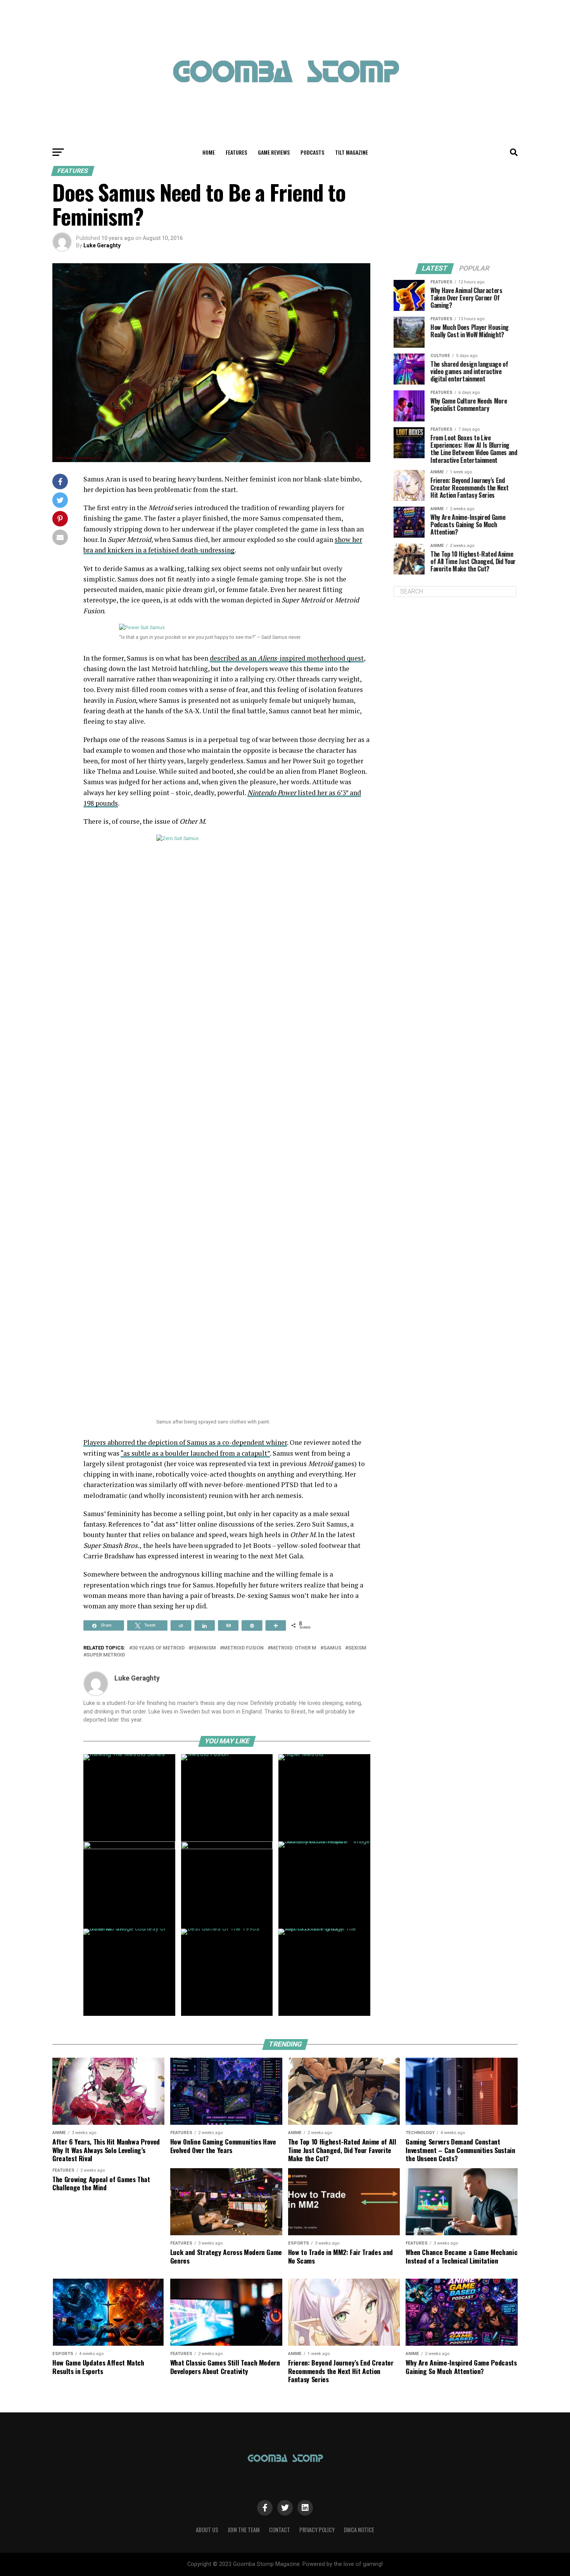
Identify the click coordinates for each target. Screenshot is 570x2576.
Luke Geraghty (102, 245)
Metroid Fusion (243, 1648)
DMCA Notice (359, 2530)
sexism (357, 1648)
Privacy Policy (317, 2530)
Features (236, 152)
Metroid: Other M (294, 1648)
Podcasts (312, 152)
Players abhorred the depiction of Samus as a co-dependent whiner (185, 1442)
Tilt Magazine (351, 152)
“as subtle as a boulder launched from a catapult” (195, 1453)
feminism (204, 1648)
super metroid (106, 1655)
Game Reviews (274, 152)
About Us (207, 2530)
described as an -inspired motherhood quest (287, 658)
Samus (332, 1648)
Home (209, 152)
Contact (280, 2530)
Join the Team (244, 2530)
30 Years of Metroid (158, 1648)
